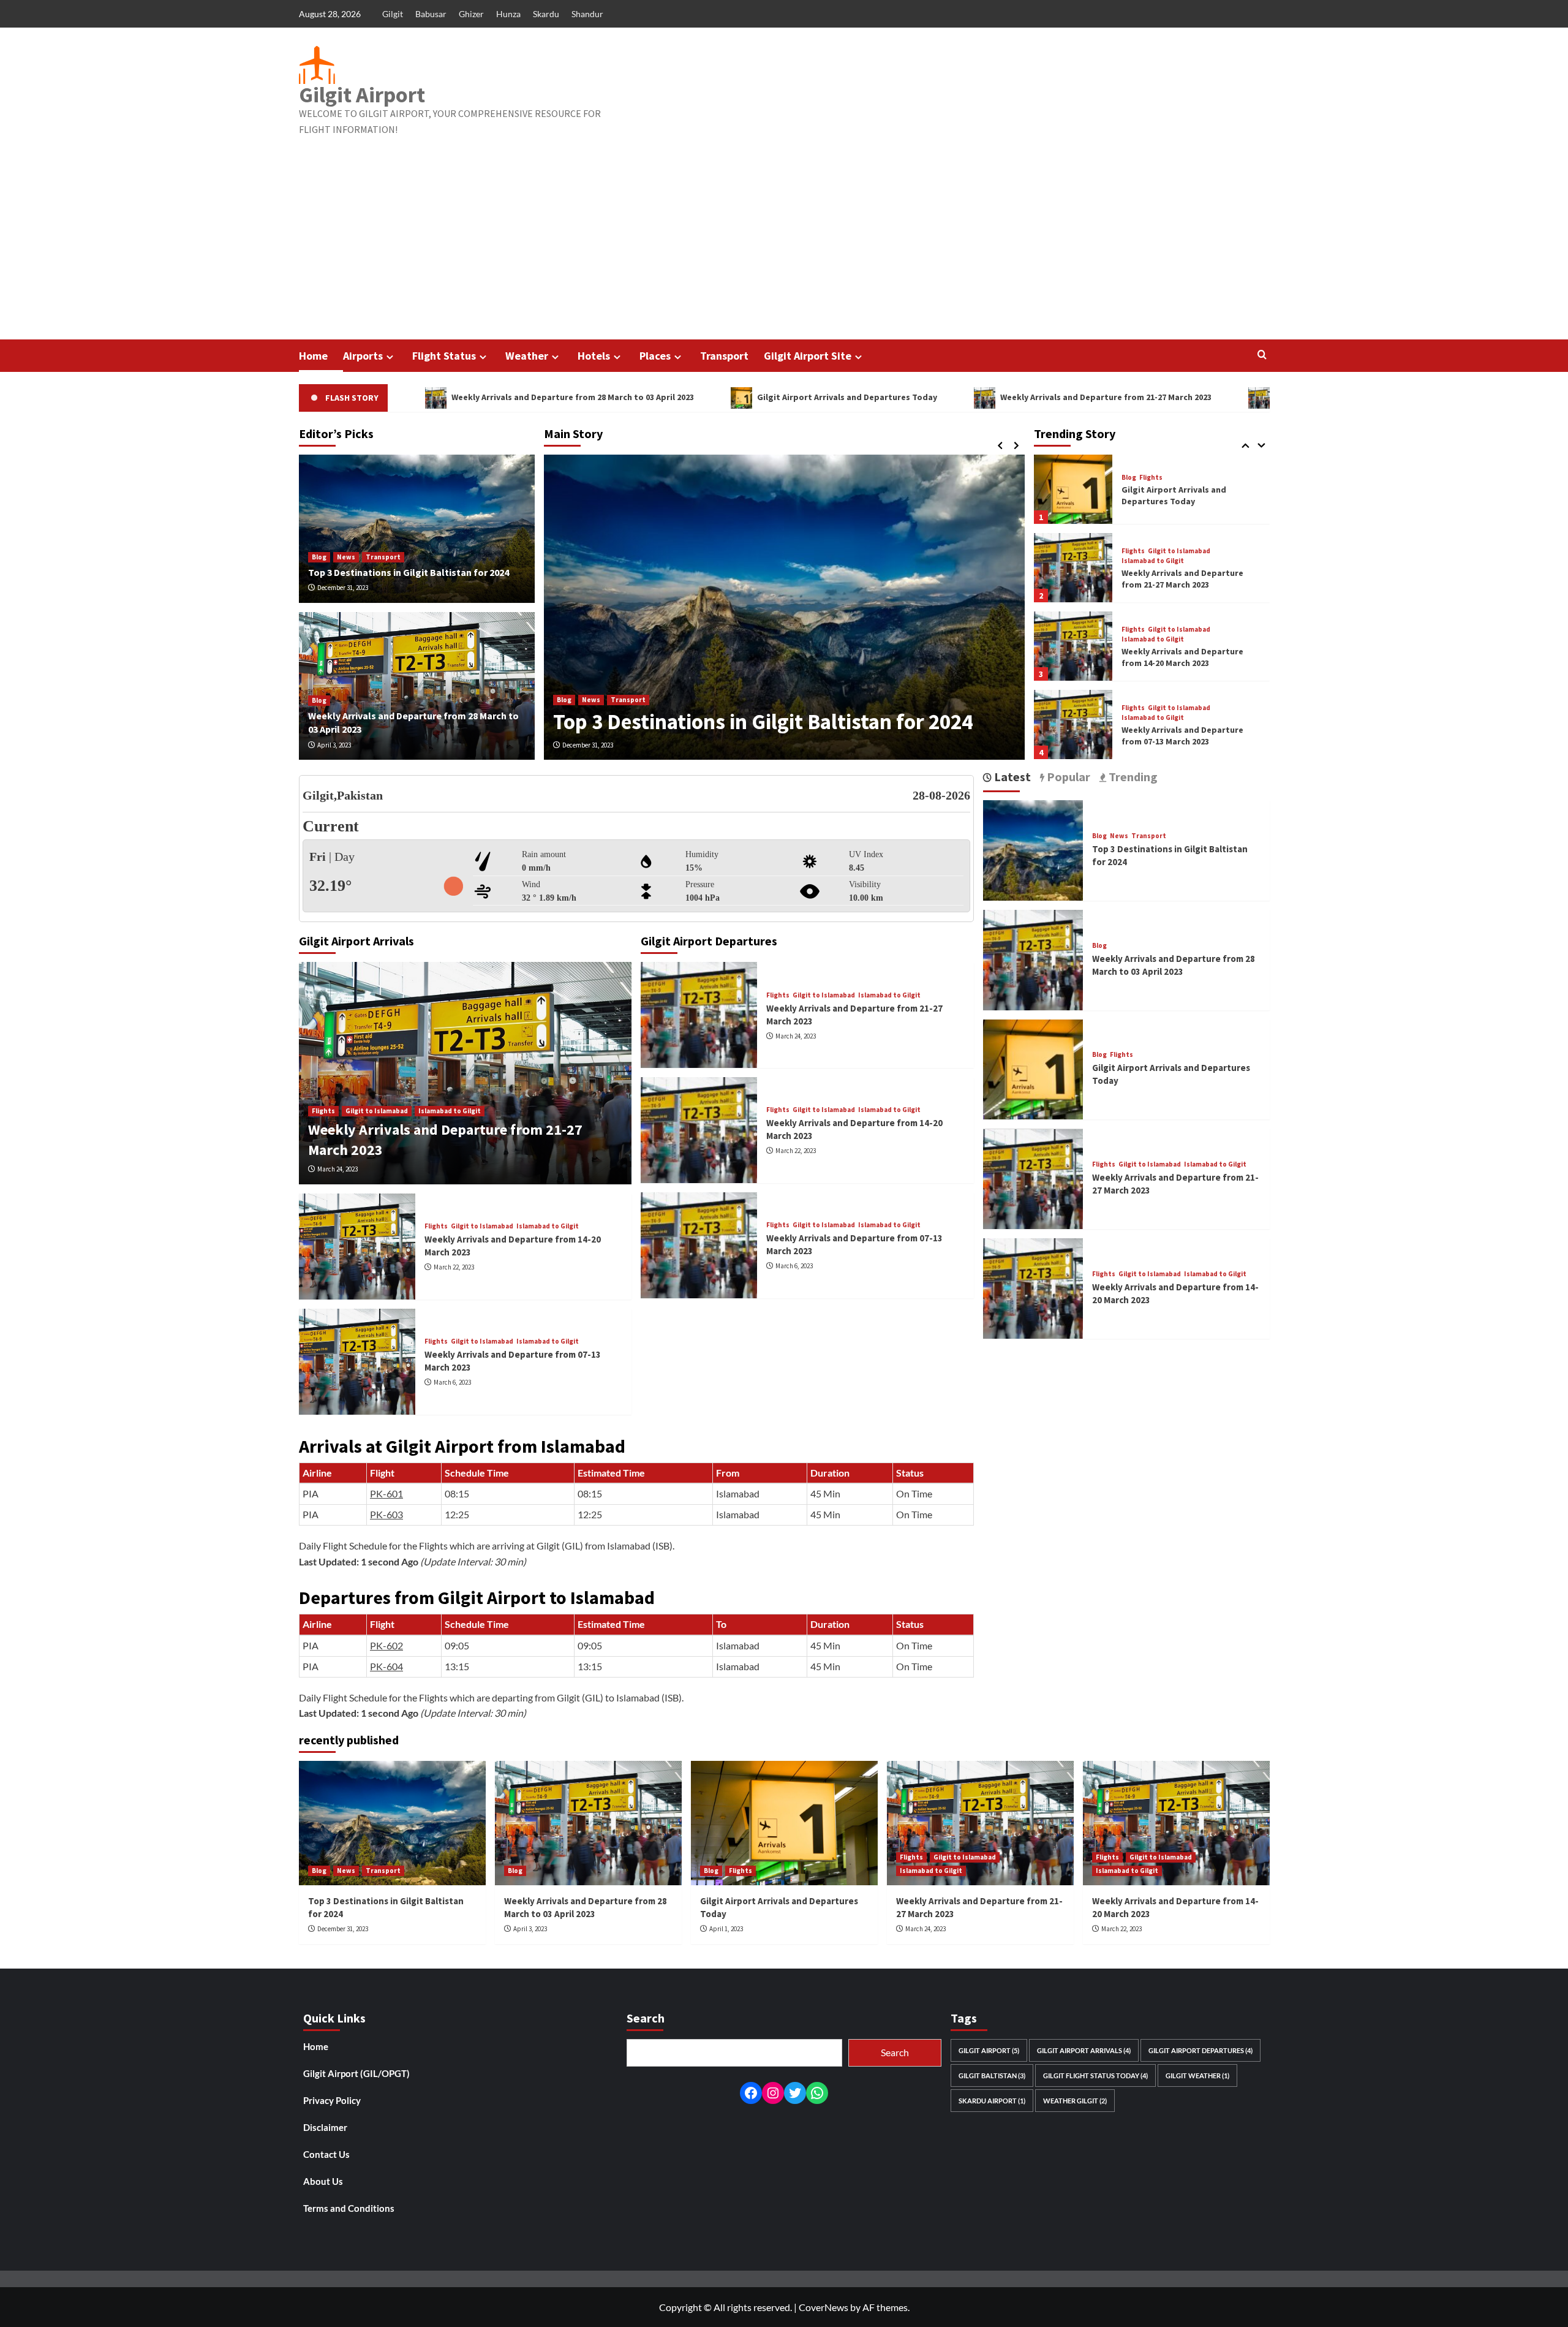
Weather (527, 356)
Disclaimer (325, 2127)
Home (313, 356)
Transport (724, 356)
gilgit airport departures (1200, 2050)
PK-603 (386, 1514)
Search (895, 2052)
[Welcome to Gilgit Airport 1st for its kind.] (1073, 725)
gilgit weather (1197, 2075)
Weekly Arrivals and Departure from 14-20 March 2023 (1272, 397)
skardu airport (992, 2101)
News (591, 700)
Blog (564, 700)
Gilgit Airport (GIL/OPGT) (356, 2073)
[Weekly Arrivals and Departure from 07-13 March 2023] (1073, 646)
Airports (363, 356)
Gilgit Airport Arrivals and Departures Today (738, 397)
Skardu (546, 14)
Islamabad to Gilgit (1153, 482)
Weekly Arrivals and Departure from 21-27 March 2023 (997, 397)
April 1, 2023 (726, 1929)
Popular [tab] (1067, 777)
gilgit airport (989, 2050)
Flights (1133, 473)
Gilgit (393, 14)
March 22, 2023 (454, 1267)
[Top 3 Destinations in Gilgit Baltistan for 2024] (784, 607)
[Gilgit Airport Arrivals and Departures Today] (1033, 1068)
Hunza (508, 14)
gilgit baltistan (992, 2075)
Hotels (594, 356)
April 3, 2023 (334, 745)
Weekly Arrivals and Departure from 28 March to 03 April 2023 (464, 397)
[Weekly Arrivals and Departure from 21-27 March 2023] (1073, 489)
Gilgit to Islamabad (1179, 473)
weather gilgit (1075, 2101)
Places (655, 356)
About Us (323, 2181)
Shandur (587, 14)
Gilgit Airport (362, 95)
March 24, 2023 (337, 1169)
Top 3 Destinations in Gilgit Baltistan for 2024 (763, 722)
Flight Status (444, 356)
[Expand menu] (390, 357)
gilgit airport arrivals (1084, 2050)
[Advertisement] (784, 248)
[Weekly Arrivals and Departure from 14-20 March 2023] (1073, 568)
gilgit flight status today (1095, 2075)
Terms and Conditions (349, 2208)
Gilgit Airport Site (808, 356)
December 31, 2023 (588, 745)
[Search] (1262, 355)
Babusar (431, 14)
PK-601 (386, 1493)
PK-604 (386, 1666)
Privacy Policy (332, 2100)
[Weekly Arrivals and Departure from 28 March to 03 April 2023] (1033, 959)
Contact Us (326, 2154)
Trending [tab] (1132, 777)
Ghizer (471, 14)
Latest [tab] (1011, 777)
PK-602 (386, 1645)
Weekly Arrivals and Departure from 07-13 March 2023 (1182, 657)
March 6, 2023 (452, 1382)
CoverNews (824, 2307)
